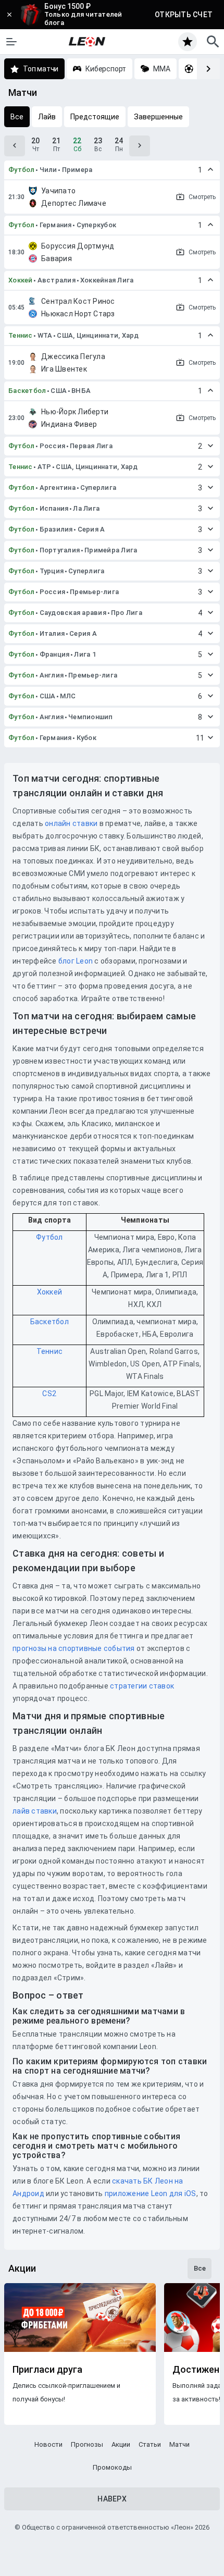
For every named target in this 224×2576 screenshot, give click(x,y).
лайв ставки (35, 1811)
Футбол (22, 170)
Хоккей (21, 280)
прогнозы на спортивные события (74, 1648)
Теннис (21, 335)
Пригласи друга (47, 2370)
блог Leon (76, 961)
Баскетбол (27, 391)
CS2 (49, 1394)
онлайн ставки (71, 823)
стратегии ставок (142, 1686)
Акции (121, 2444)
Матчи (179, 2444)
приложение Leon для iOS (151, 2193)
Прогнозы (87, 2444)
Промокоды (112, 2467)
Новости (48, 2444)
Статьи (150, 2444)
